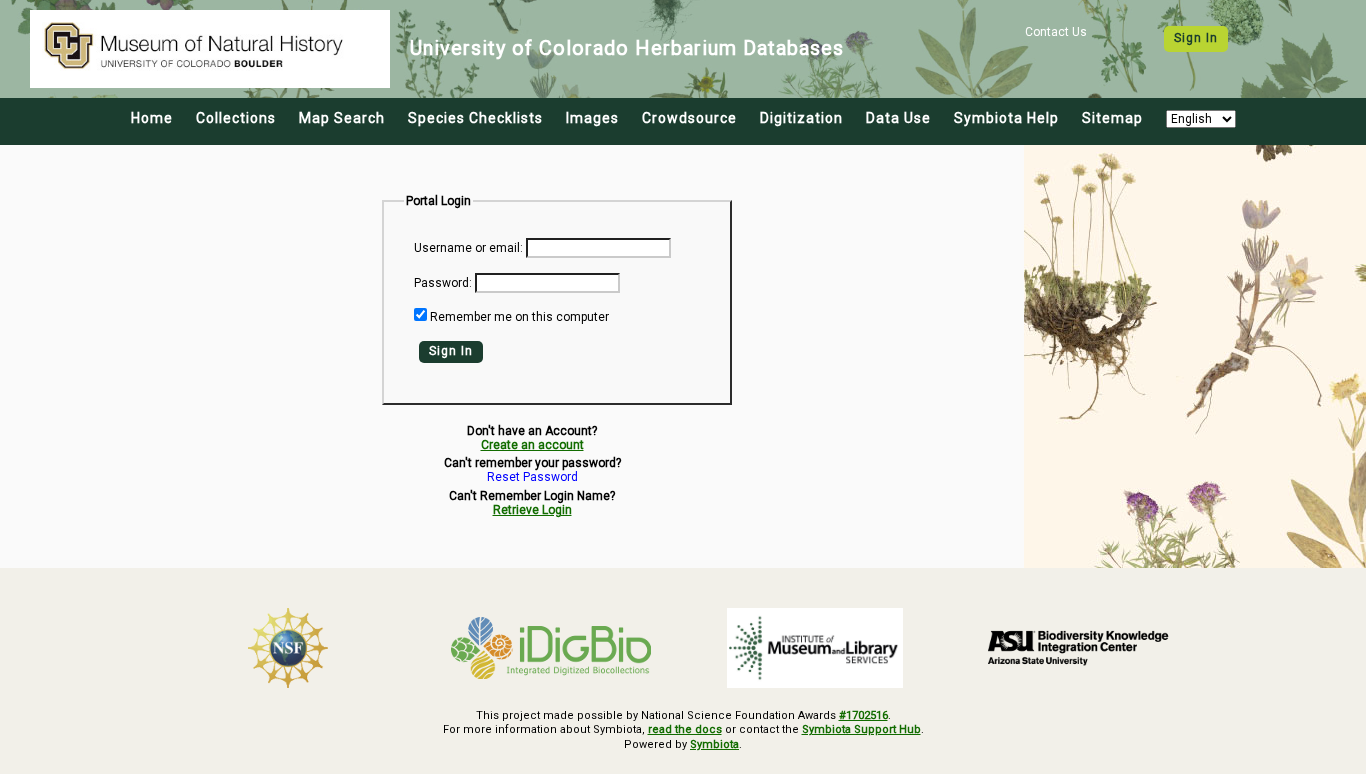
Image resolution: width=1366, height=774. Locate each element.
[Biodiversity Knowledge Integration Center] (1079, 647)
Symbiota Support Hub (861, 729)
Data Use (898, 118)
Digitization (801, 118)
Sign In (1196, 38)
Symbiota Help (1006, 118)
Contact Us (1056, 32)
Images (592, 118)
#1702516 (863, 715)
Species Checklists (475, 118)
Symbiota (714, 744)
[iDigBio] (552, 648)
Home (152, 118)
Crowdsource (689, 118)
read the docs (685, 729)
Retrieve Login (532, 510)
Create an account (532, 445)
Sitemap (1112, 118)
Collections (236, 118)
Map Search (342, 118)
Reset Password (532, 477)
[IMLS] (815, 648)
